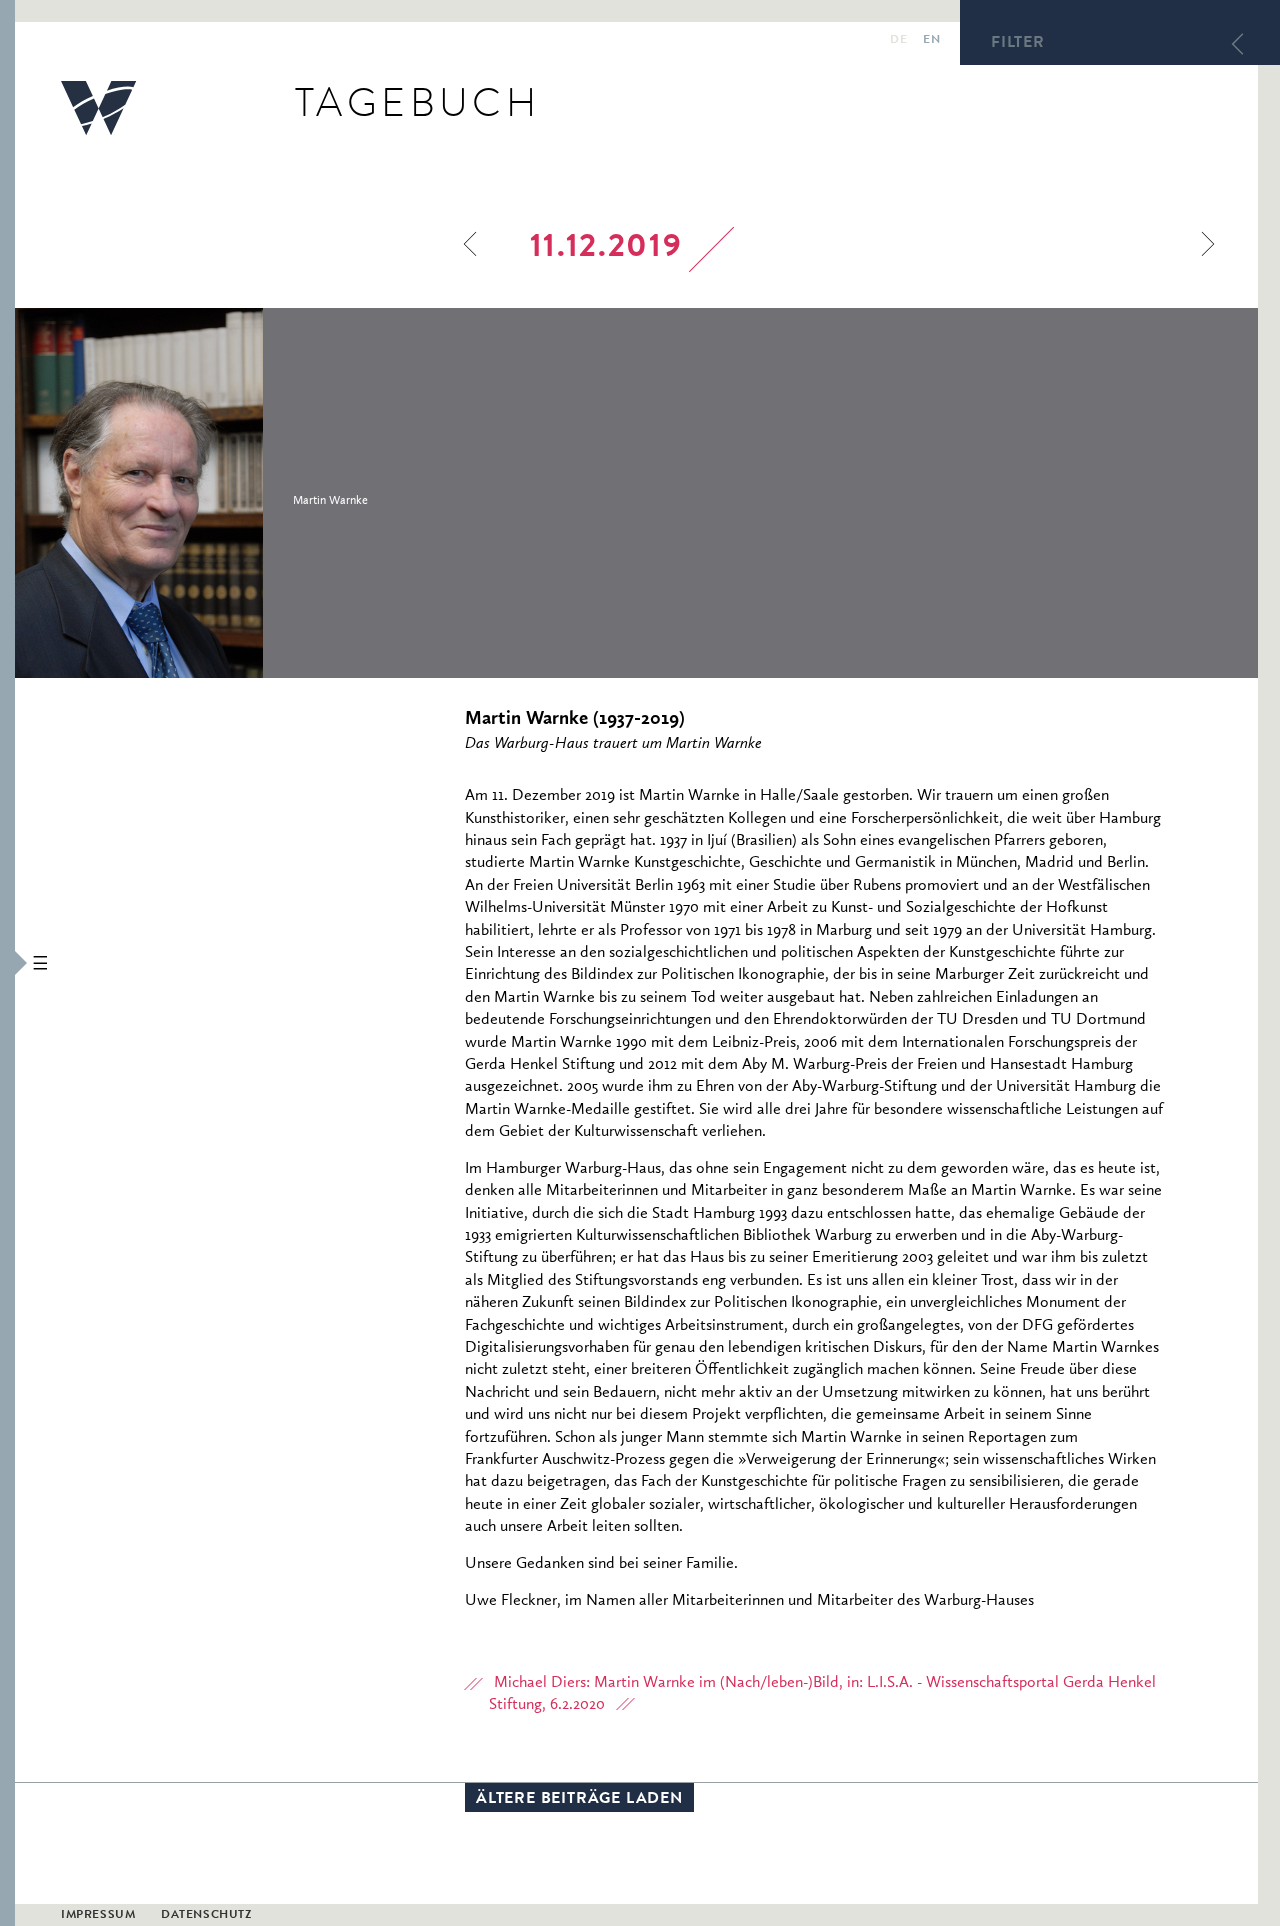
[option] (274, 493)
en (931, 41)
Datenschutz (206, 1916)
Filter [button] (1018, 44)
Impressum (98, 1916)
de (898, 41)
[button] (7, 963)
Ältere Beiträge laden (579, 1800)
